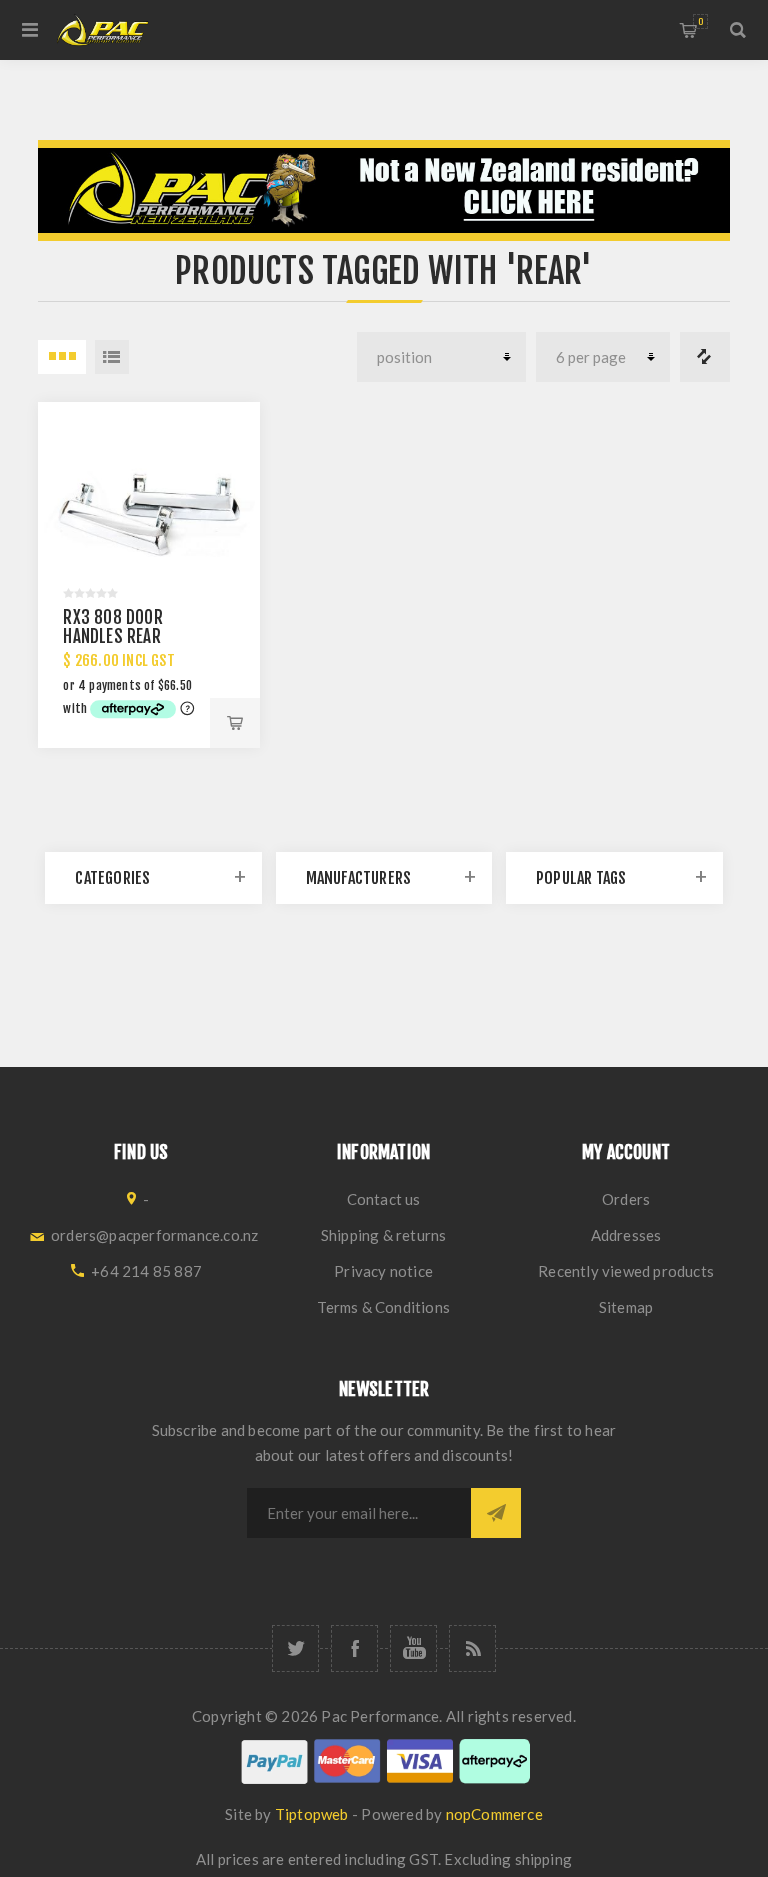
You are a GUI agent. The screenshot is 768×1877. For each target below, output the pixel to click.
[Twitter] (295, 1648)
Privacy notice (383, 1271)
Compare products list (705, 357)
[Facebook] (354, 1648)
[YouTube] (413, 1648)
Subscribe (496, 1513)
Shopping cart (700, 21)
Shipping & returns (384, 1235)
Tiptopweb (312, 1814)
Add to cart (235, 723)
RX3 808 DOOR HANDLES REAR (112, 627)
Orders (626, 1199)
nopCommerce (494, 1814)
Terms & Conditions (383, 1307)
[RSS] (472, 1648)
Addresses (626, 1235)
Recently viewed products (626, 1271)
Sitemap (626, 1307)
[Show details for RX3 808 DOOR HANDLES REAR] (148, 512)
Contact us (384, 1199)
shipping (544, 1859)
